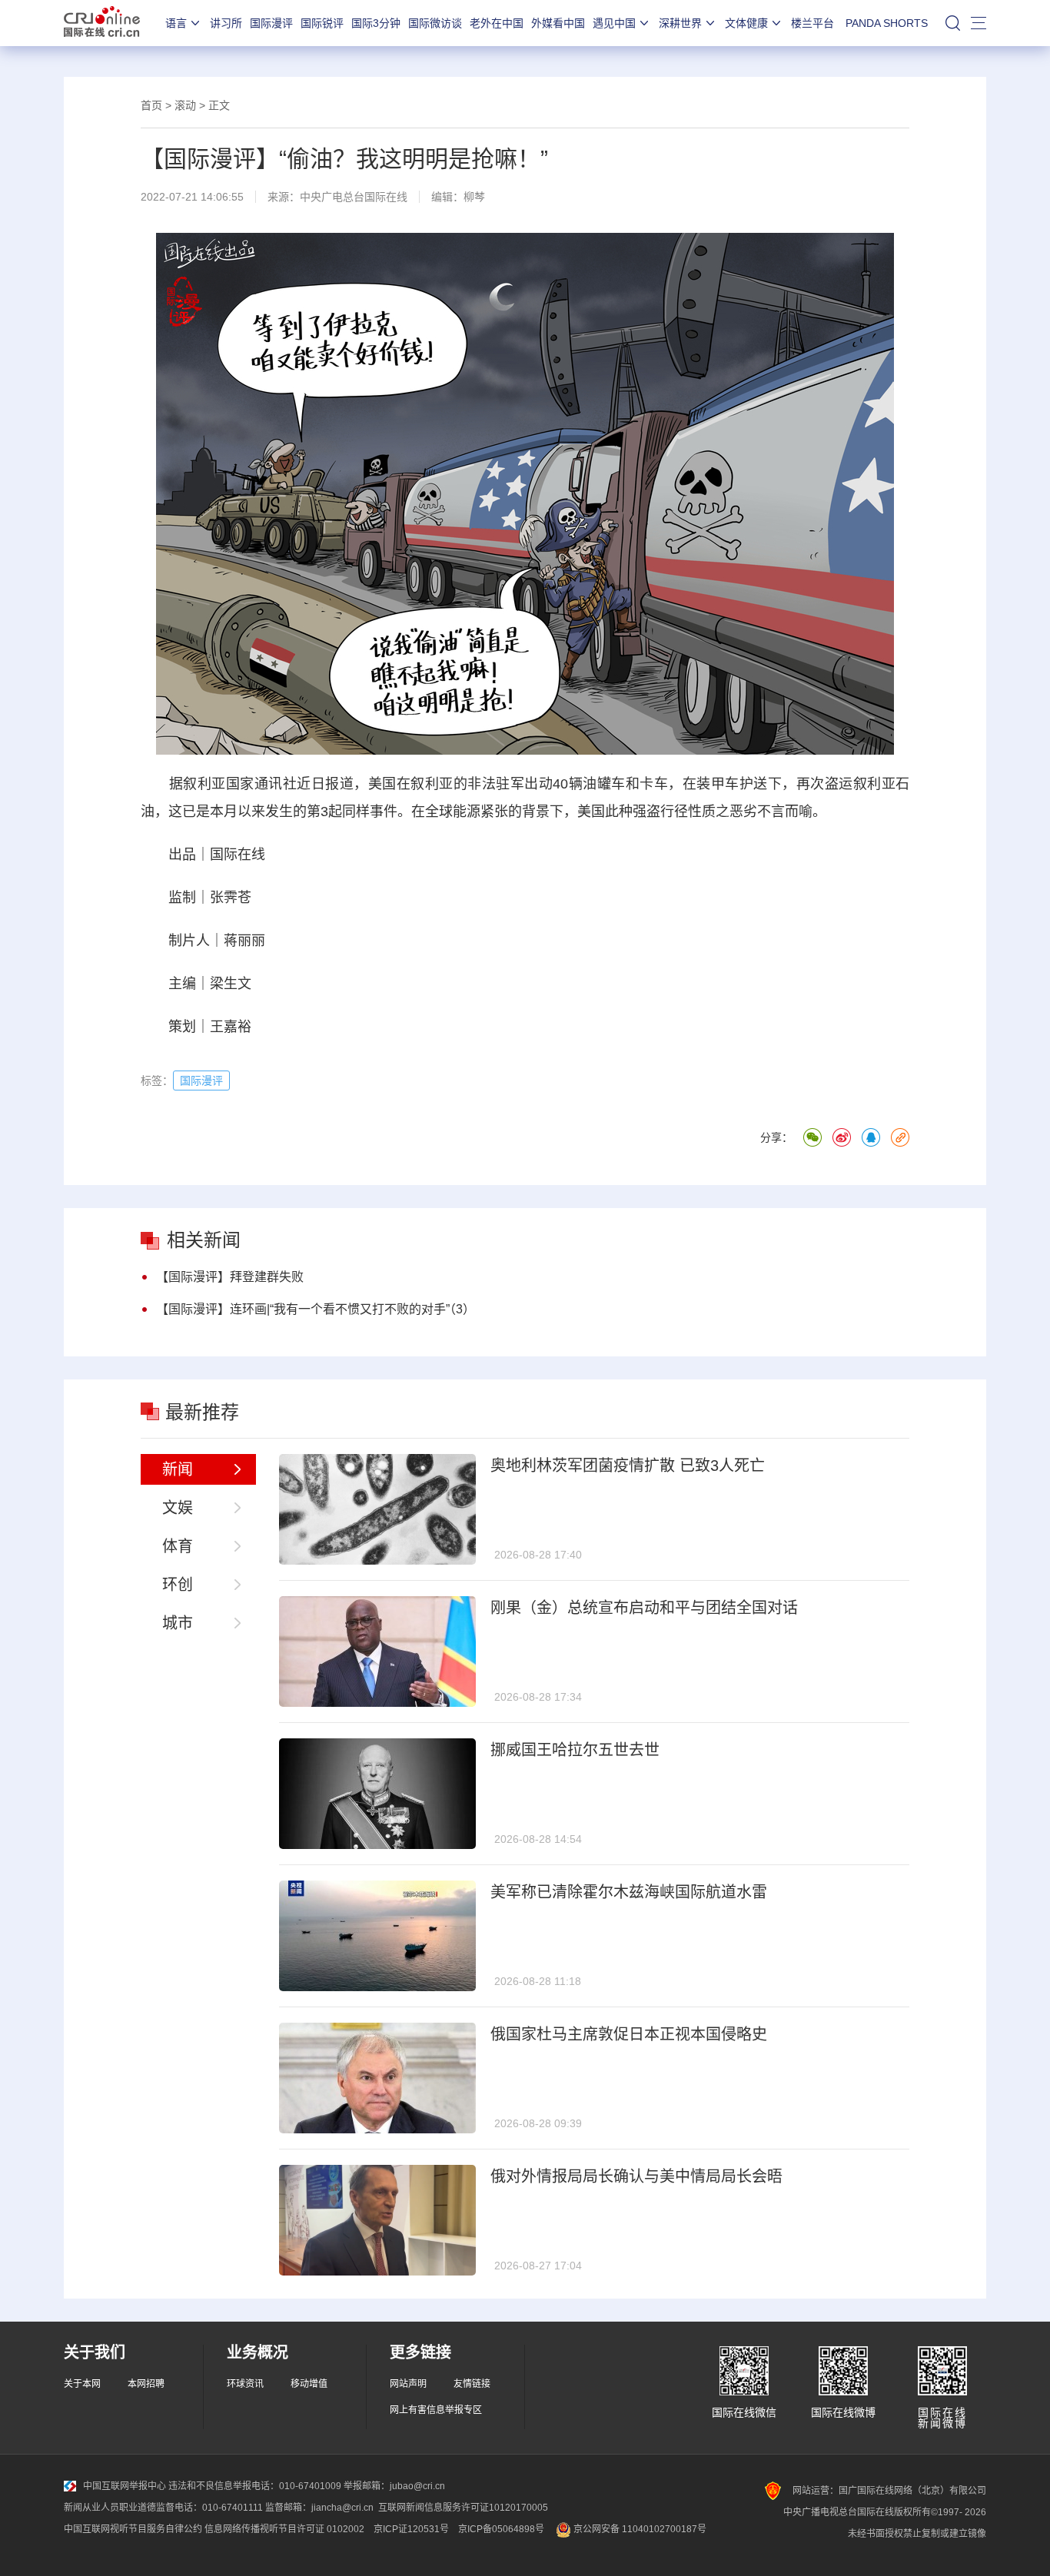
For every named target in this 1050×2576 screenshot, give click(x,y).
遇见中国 (614, 23)
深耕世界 (680, 23)
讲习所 (226, 23)
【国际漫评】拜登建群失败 (230, 1277)
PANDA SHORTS (887, 23)
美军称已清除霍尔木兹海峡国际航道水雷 (629, 1892)
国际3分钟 (376, 23)
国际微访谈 (435, 23)
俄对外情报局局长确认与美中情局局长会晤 (636, 2176)
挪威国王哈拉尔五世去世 (575, 1750)
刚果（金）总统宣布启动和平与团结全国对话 (644, 1608)
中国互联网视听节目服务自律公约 (133, 2529)
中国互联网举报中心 (125, 2486)
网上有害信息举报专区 (436, 2410)
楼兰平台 (812, 23)
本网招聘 (146, 2384)
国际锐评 (322, 23)
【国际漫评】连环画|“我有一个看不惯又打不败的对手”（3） (316, 1309)
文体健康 (746, 23)
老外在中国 (497, 23)
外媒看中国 (558, 23)
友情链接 (472, 2384)
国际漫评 (271, 23)
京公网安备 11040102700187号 (639, 2529)
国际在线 (102, 23)
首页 (151, 105)
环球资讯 (245, 2384)
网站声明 (408, 2384)
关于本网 (82, 2384)
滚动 (185, 105)
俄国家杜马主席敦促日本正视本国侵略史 (629, 2034)
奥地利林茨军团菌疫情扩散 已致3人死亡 (628, 1466)
